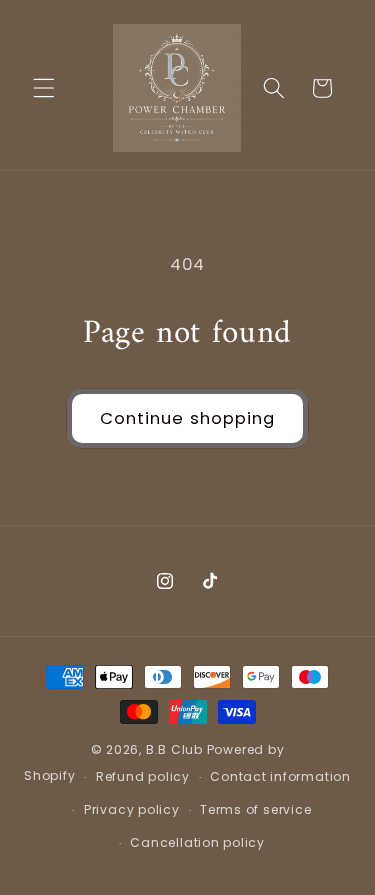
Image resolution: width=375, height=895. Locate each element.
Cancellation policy (197, 842)
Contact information (280, 776)
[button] (44, 88)
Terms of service (255, 809)
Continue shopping (188, 418)
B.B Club (174, 749)
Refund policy (143, 776)
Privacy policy (132, 809)
